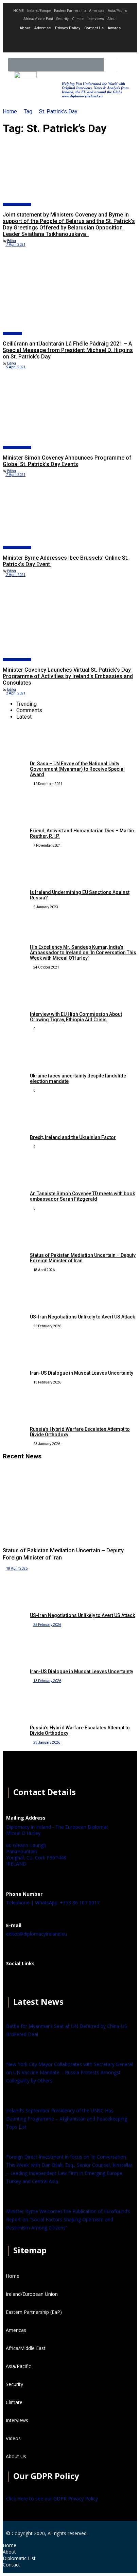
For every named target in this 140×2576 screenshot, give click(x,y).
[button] (125, 65)
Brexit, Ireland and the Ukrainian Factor (73, 1137)
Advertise (43, 28)
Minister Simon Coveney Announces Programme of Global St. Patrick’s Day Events (67, 461)
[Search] (110, 65)
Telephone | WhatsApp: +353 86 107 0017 (53, 1902)
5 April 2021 (15, 367)
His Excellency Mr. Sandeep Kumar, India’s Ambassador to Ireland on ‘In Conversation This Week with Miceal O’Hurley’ (83, 953)
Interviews (96, 19)
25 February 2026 (47, 1625)
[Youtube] (88, 42)
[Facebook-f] (52, 42)
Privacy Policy (68, 28)
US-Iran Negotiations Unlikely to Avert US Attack (82, 1317)
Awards (114, 28)
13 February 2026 (47, 1681)
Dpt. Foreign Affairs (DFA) (17, 204)
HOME (19, 11)
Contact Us (94, 28)
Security (63, 19)
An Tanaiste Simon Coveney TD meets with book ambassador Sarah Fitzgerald (82, 1196)
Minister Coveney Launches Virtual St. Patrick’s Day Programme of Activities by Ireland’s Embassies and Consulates (68, 676)
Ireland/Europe (39, 11)
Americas (97, 11)
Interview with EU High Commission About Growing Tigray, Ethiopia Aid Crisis (76, 1017)
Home (10, 111)
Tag (28, 111)
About (112, 19)
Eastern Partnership (70, 11)
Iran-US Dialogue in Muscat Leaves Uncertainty (82, 1373)
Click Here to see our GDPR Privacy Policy (52, 2499)
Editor (12, 241)
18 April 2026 (16, 1569)
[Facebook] (15, 1980)
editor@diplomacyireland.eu (37, 1934)
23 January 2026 (46, 1742)
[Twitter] (70, 42)
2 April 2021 (15, 575)
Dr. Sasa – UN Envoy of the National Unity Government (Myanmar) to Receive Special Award (77, 769)
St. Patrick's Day (58, 111)
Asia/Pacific (117, 11)
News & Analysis (12, 333)
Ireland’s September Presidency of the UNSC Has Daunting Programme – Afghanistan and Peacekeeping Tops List (67, 2119)
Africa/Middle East (38, 19)
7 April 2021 (15, 245)
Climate (78, 19)
